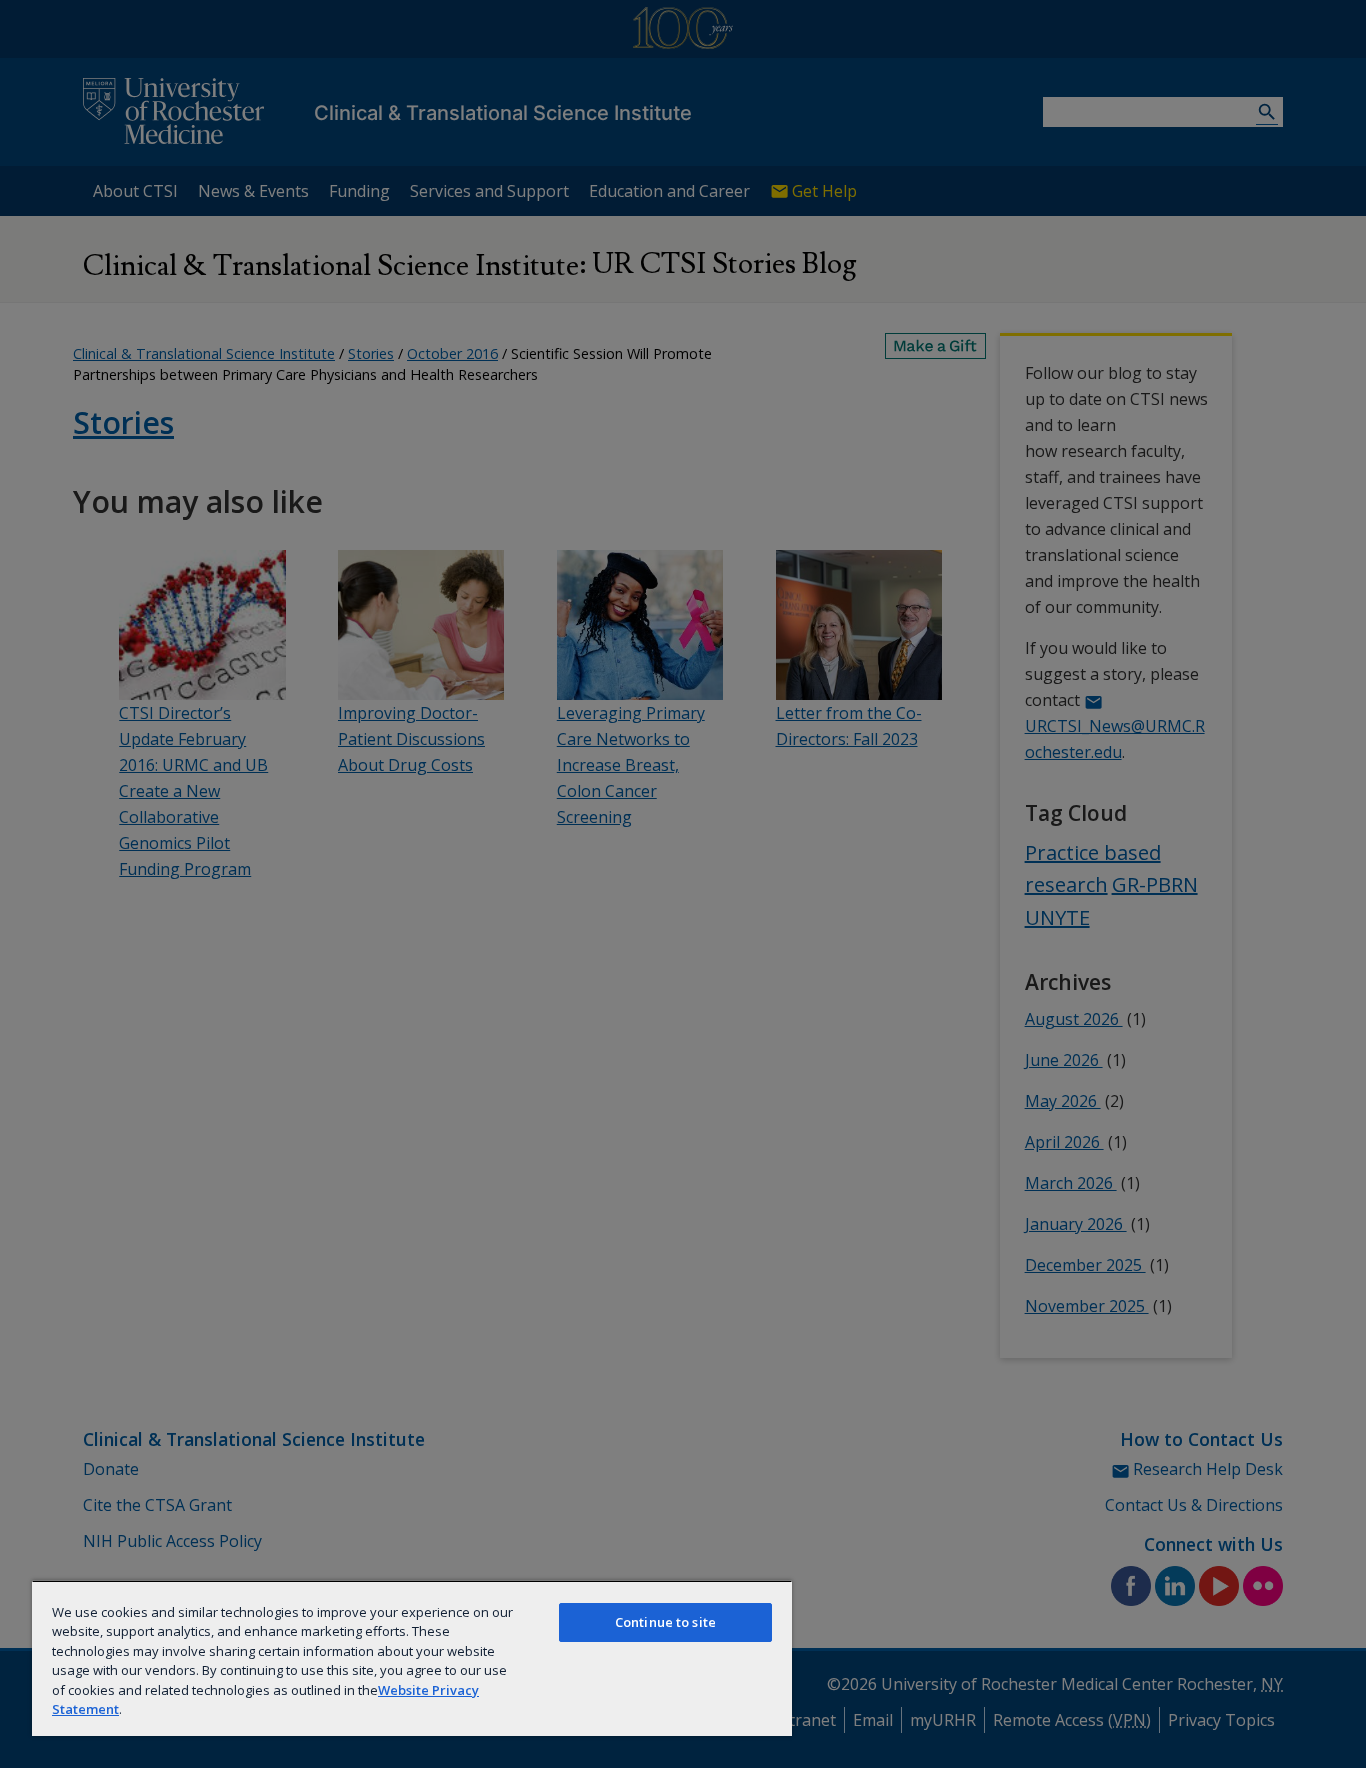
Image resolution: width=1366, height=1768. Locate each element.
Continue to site (665, 1622)
